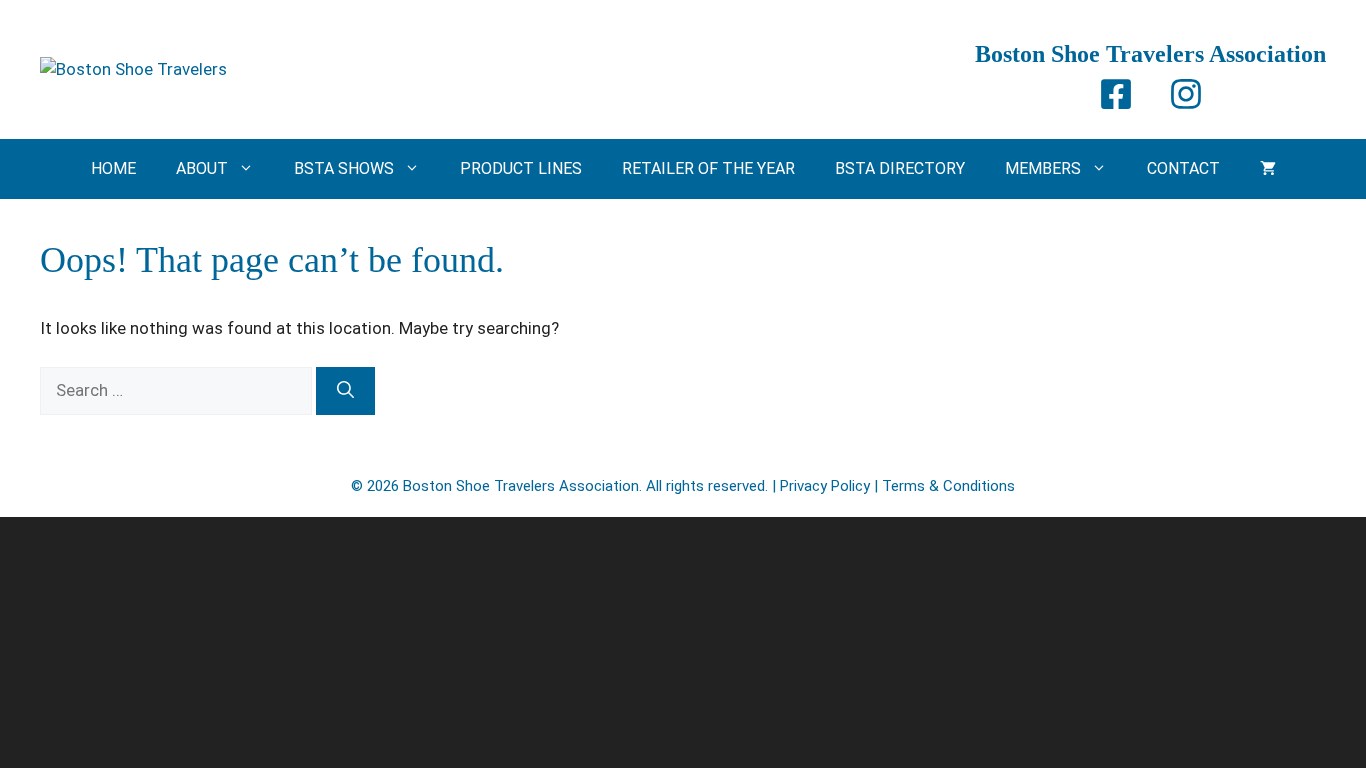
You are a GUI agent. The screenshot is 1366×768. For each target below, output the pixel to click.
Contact (1183, 168)
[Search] (345, 391)
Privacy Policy (825, 486)
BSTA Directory (900, 168)
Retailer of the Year (708, 168)
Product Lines (521, 168)
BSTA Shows (344, 168)
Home (113, 168)
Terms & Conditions (948, 486)
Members (1043, 168)
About (202, 168)
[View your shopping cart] (1268, 169)
